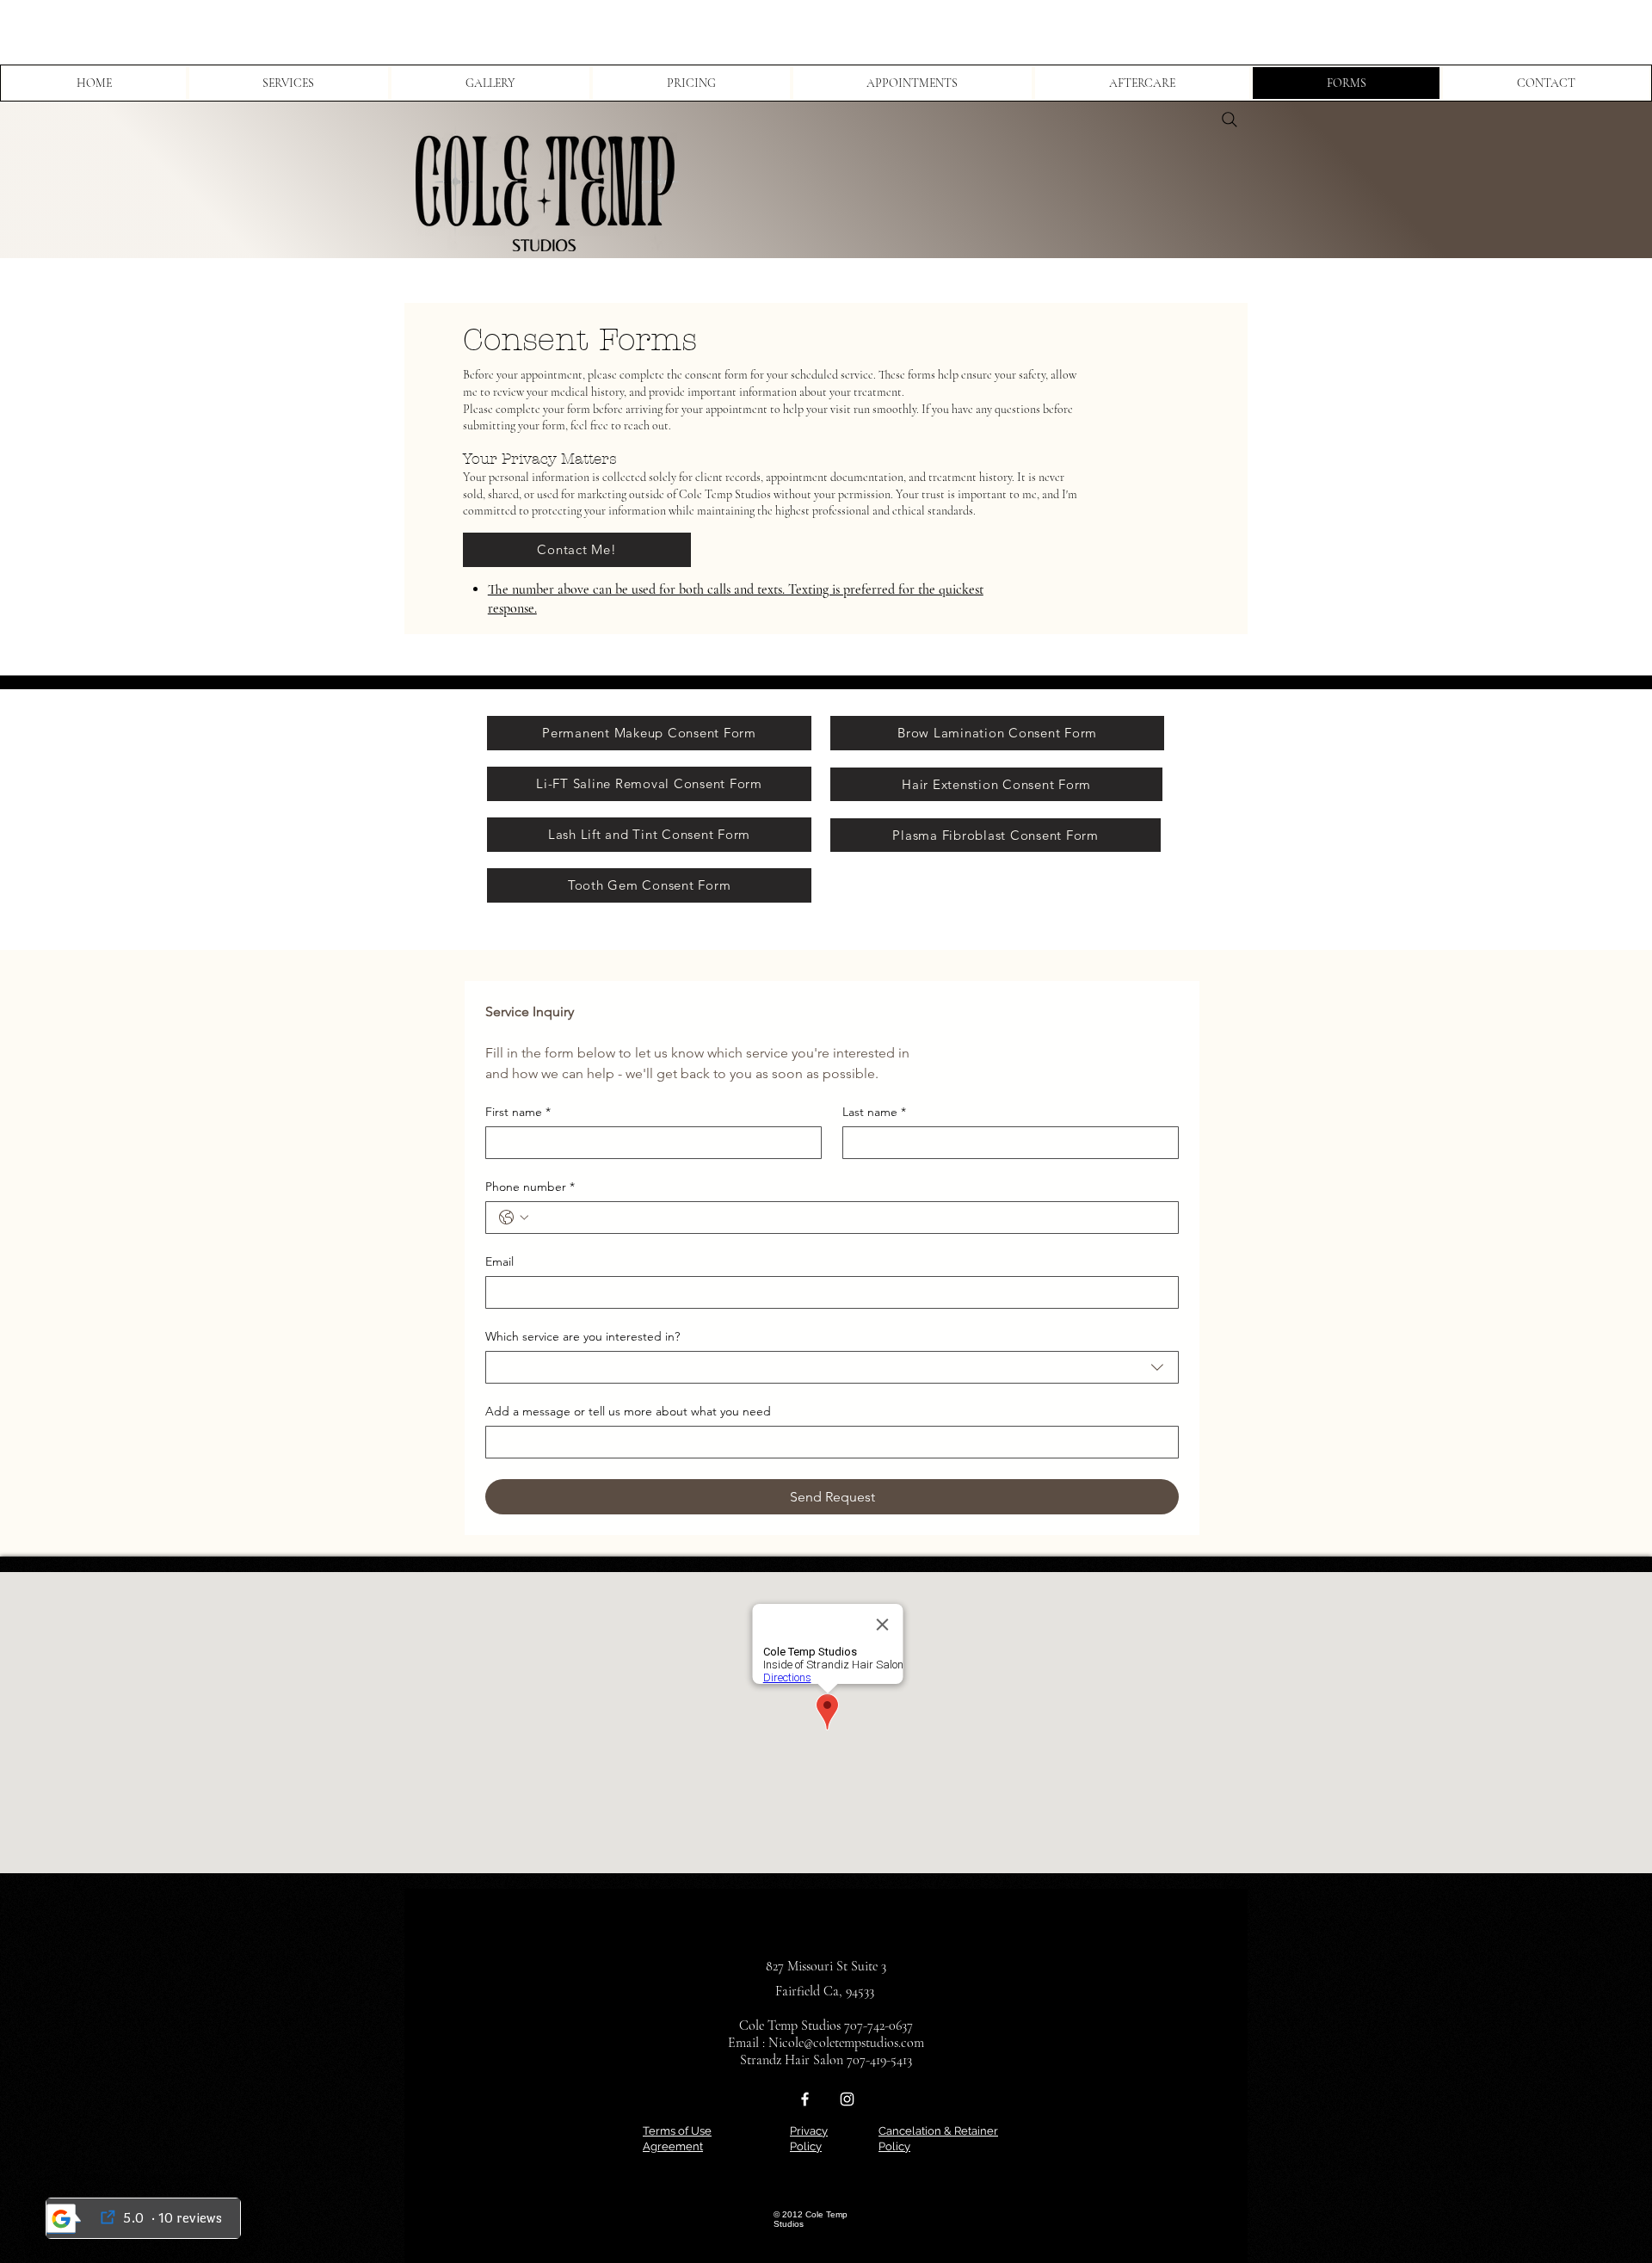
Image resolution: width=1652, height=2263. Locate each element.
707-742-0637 (878, 2026)
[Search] (1230, 120)
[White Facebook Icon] (805, 2099)
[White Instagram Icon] (847, 2099)
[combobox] (832, 1367)
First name (518, 1112)
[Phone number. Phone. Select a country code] (514, 1218)
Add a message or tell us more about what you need (628, 1412)
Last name (874, 1112)
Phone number (530, 1187)
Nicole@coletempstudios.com (846, 2043)
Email (499, 1262)
